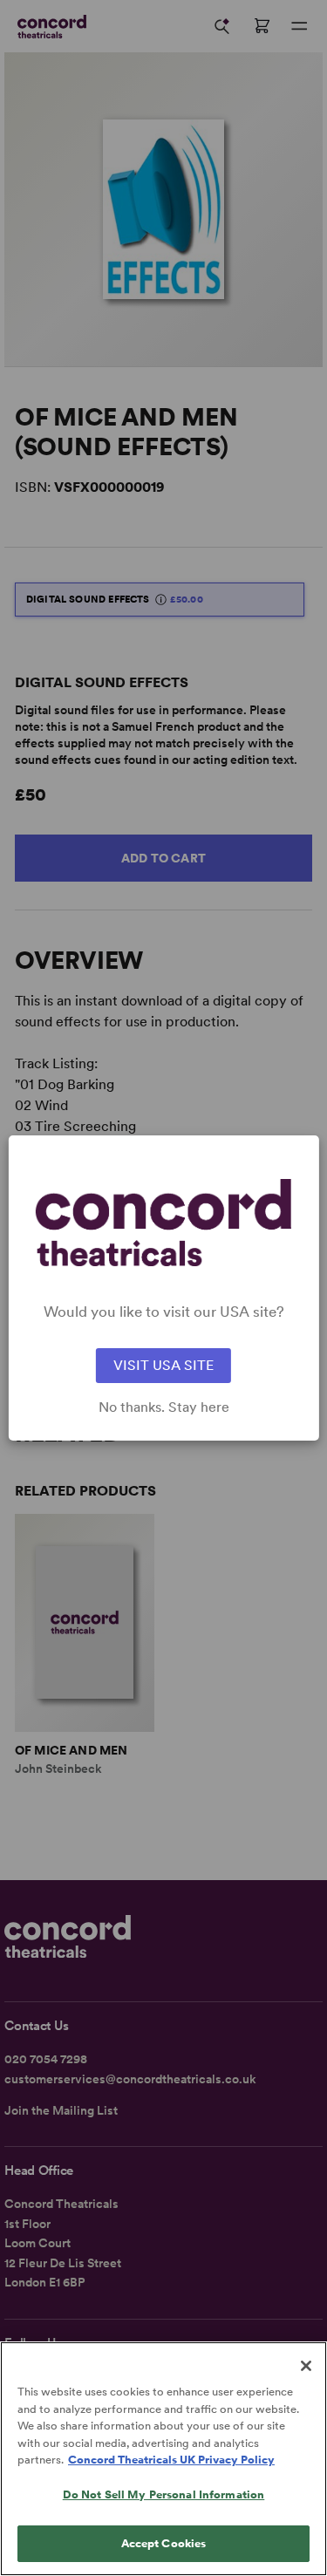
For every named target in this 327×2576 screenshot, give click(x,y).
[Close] (306, 2366)
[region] (163, 2459)
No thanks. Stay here (164, 1407)
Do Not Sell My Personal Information (164, 2494)
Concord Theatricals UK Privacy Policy (171, 2460)
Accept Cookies (164, 2543)
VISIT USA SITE (163, 1365)
